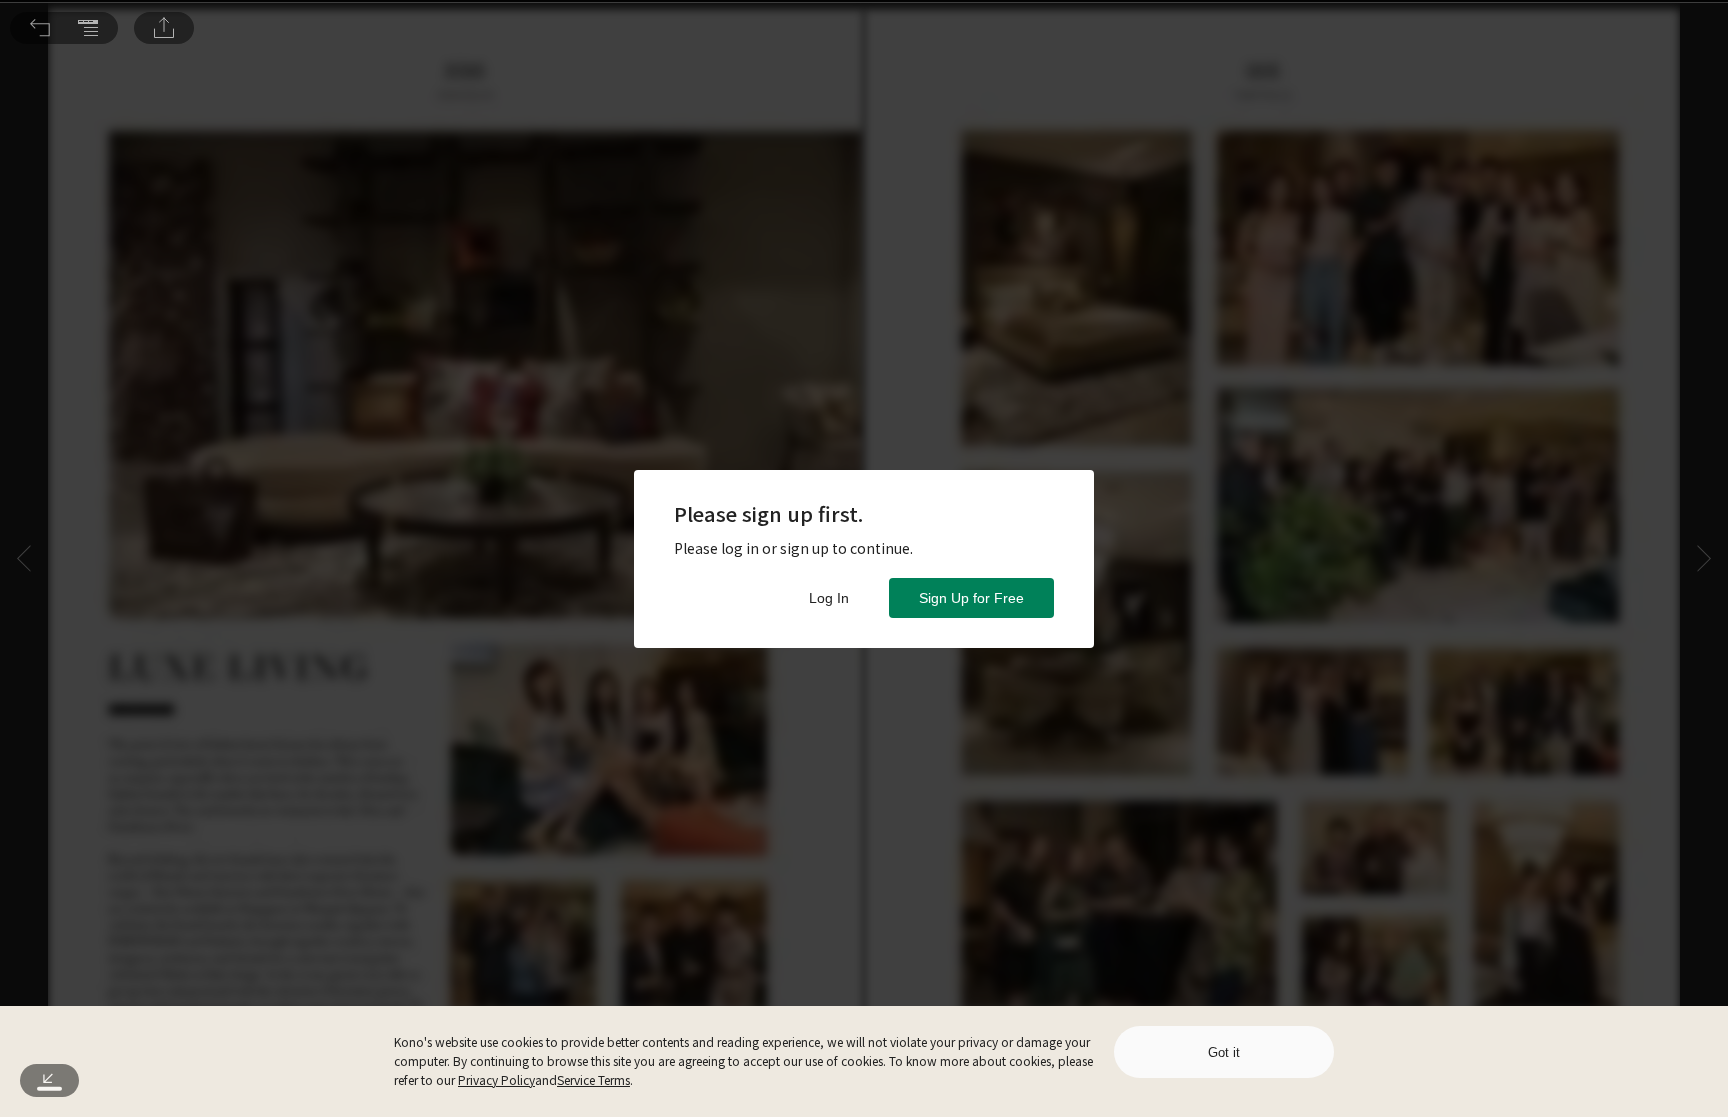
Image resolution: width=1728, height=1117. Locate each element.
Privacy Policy (496, 1079)
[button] (40, 28)
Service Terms (593, 1079)
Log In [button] (829, 598)
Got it (1224, 1052)
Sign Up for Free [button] (971, 598)
